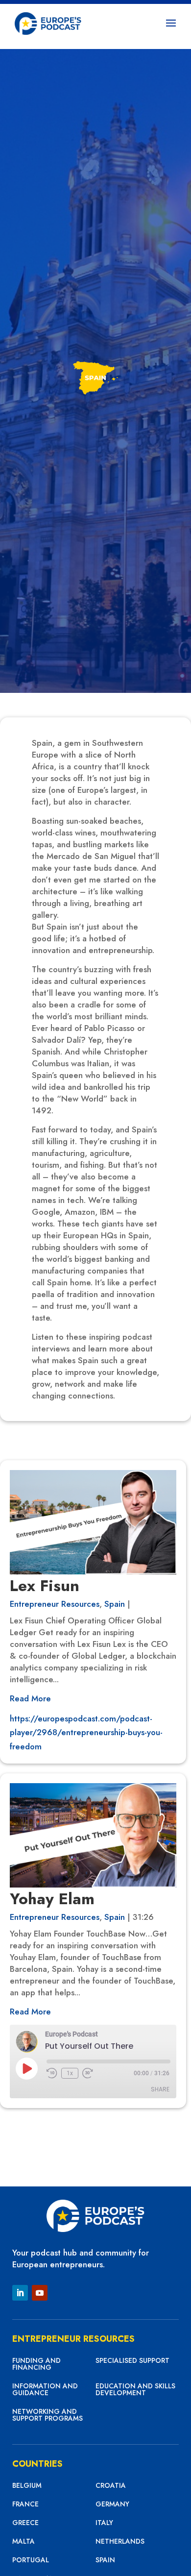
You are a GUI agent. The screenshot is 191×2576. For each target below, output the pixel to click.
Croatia (111, 2486)
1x (70, 2073)
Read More (30, 1698)
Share (160, 2089)
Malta (24, 2542)
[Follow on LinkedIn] (20, 2293)
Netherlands (120, 2542)
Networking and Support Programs (48, 2416)
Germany (112, 2505)
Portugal (31, 2561)
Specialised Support (132, 2361)
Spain (115, 1604)
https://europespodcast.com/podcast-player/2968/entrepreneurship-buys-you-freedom (86, 1733)
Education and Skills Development (135, 2390)
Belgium (27, 2486)
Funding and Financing (36, 2365)
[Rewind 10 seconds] (52, 2073)
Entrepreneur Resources (55, 1604)
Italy (104, 2523)
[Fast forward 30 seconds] (88, 2073)
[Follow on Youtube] (40, 2293)
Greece (25, 2523)
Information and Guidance (45, 2390)
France (25, 2505)
